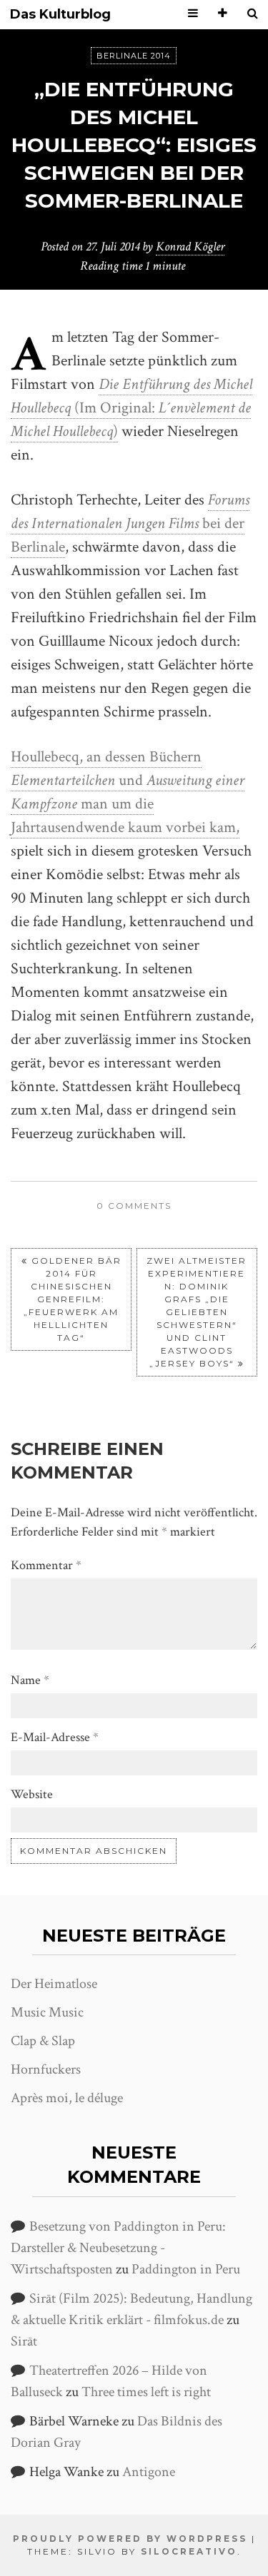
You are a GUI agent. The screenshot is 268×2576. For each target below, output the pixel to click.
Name (30, 1680)
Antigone (149, 2472)
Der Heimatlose (54, 1984)
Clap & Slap (43, 2041)
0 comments (134, 1206)
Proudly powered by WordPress (130, 2539)
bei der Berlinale (130, 523)
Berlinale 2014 (134, 56)
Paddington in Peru (186, 2269)
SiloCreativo (189, 2551)
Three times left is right (146, 2392)
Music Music (47, 2012)
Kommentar (46, 1565)
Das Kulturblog (60, 15)
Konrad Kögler (190, 247)
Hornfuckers (46, 2069)
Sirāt (24, 2341)
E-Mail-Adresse (55, 1737)
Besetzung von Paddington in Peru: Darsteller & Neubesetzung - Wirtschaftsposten (118, 2248)
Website (32, 1794)
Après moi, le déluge (67, 2098)
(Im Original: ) (131, 408)
